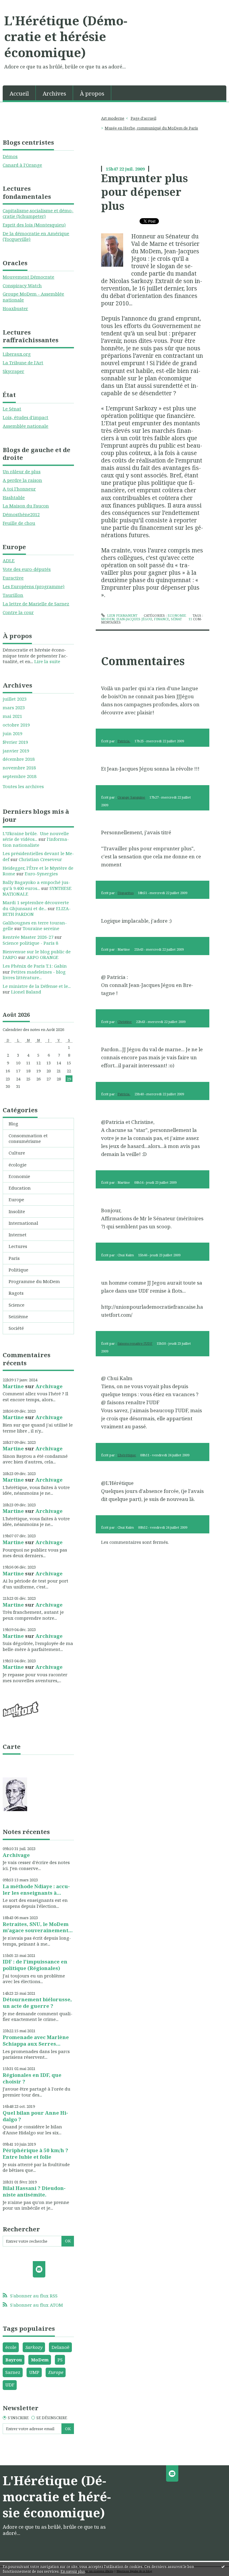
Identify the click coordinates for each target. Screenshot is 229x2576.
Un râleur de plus (22, 471)
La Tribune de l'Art (23, 363)
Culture (17, 1153)
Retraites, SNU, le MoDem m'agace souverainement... (38, 1927)
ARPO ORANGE (42, 957)
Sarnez (13, 2372)
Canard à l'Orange (22, 165)
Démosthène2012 (21, 514)
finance (161, 619)
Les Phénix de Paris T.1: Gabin (35, 966)
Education (20, 1188)
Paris (14, 1258)
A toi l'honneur (19, 489)
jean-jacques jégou (134, 619)
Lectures (18, 1246)
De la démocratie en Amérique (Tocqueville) (36, 236)
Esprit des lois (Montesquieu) (34, 225)
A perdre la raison (22, 480)
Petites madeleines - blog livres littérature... (34, 975)
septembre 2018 (20, 776)
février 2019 (15, 742)
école (11, 2347)
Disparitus (126, 893)
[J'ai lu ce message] (223, 2566)
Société (16, 1328)
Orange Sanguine (131, 797)
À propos (92, 93)
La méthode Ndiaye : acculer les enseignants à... (36, 1890)
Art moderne (113, 118)
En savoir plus (73, 2571)
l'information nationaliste (36, 842)
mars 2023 (14, 708)
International (23, 1223)
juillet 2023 (15, 699)
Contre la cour (18, 612)
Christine (125, 1022)
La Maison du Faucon (26, 506)
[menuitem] (19, 93)
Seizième (18, 1316)
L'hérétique (127, 1455)
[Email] (39, 2269)
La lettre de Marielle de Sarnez (36, 604)
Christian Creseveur (40, 859)
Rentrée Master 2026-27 (28, 937)
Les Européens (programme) (34, 586)
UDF (10, 2385)
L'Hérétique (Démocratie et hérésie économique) (66, 36)
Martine (13, 1386)
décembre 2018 (19, 759)
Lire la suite (47, 661)
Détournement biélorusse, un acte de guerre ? (37, 2003)
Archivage (49, 1386)
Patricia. (124, 741)
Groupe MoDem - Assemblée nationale (33, 297)
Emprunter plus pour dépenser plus (144, 192)
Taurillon (13, 595)
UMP (34, 2372)
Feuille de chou (19, 523)
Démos (10, 156)
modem (108, 619)
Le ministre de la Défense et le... (37, 986)
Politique (18, 1270)
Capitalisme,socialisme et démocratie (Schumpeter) (38, 213)
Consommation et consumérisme (28, 1138)
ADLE (9, 560)
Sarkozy (34, 2347)
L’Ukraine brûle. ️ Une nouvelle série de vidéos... (36, 836)
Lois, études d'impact (25, 417)
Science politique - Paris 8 (30, 943)
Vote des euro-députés (27, 569)
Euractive (13, 578)
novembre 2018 (19, 768)
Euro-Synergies (41, 874)
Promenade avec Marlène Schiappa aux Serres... (36, 2040)
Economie (19, 1176)
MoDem (40, 2360)
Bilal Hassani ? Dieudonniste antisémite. (34, 2191)
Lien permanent (122, 615)
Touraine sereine (41, 928)
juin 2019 (13, 734)
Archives (54, 93)
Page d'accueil (143, 118)
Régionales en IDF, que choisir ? (32, 2078)
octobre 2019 (16, 725)
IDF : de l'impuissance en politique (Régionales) (35, 1965)
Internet (18, 1235)
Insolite (17, 1211)
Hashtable (14, 497)
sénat (176, 619)
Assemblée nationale (25, 426)
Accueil (19, 93)
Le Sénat (12, 409)
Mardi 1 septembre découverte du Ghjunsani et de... (36, 905)
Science (17, 1305)
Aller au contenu (21, 5)
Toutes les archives (23, 786)
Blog (13, 1124)
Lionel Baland (26, 992)
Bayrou (14, 2360)
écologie (18, 1165)
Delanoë (61, 2347)
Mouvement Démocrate (28, 277)
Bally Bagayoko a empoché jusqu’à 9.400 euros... (36, 885)
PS (60, 2360)
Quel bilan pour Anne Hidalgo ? (35, 2116)
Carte (12, 1747)
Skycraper (13, 371)
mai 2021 (12, 716)
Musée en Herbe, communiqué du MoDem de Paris (151, 128)
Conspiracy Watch (22, 285)
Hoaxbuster (15, 308)
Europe (16, 1199)
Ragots (16, 1293)
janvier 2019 (16, 751)
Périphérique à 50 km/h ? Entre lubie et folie (35, 2154)
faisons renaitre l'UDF (135, 1343)
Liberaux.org (17, 354)
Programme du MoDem (34, 1281)
